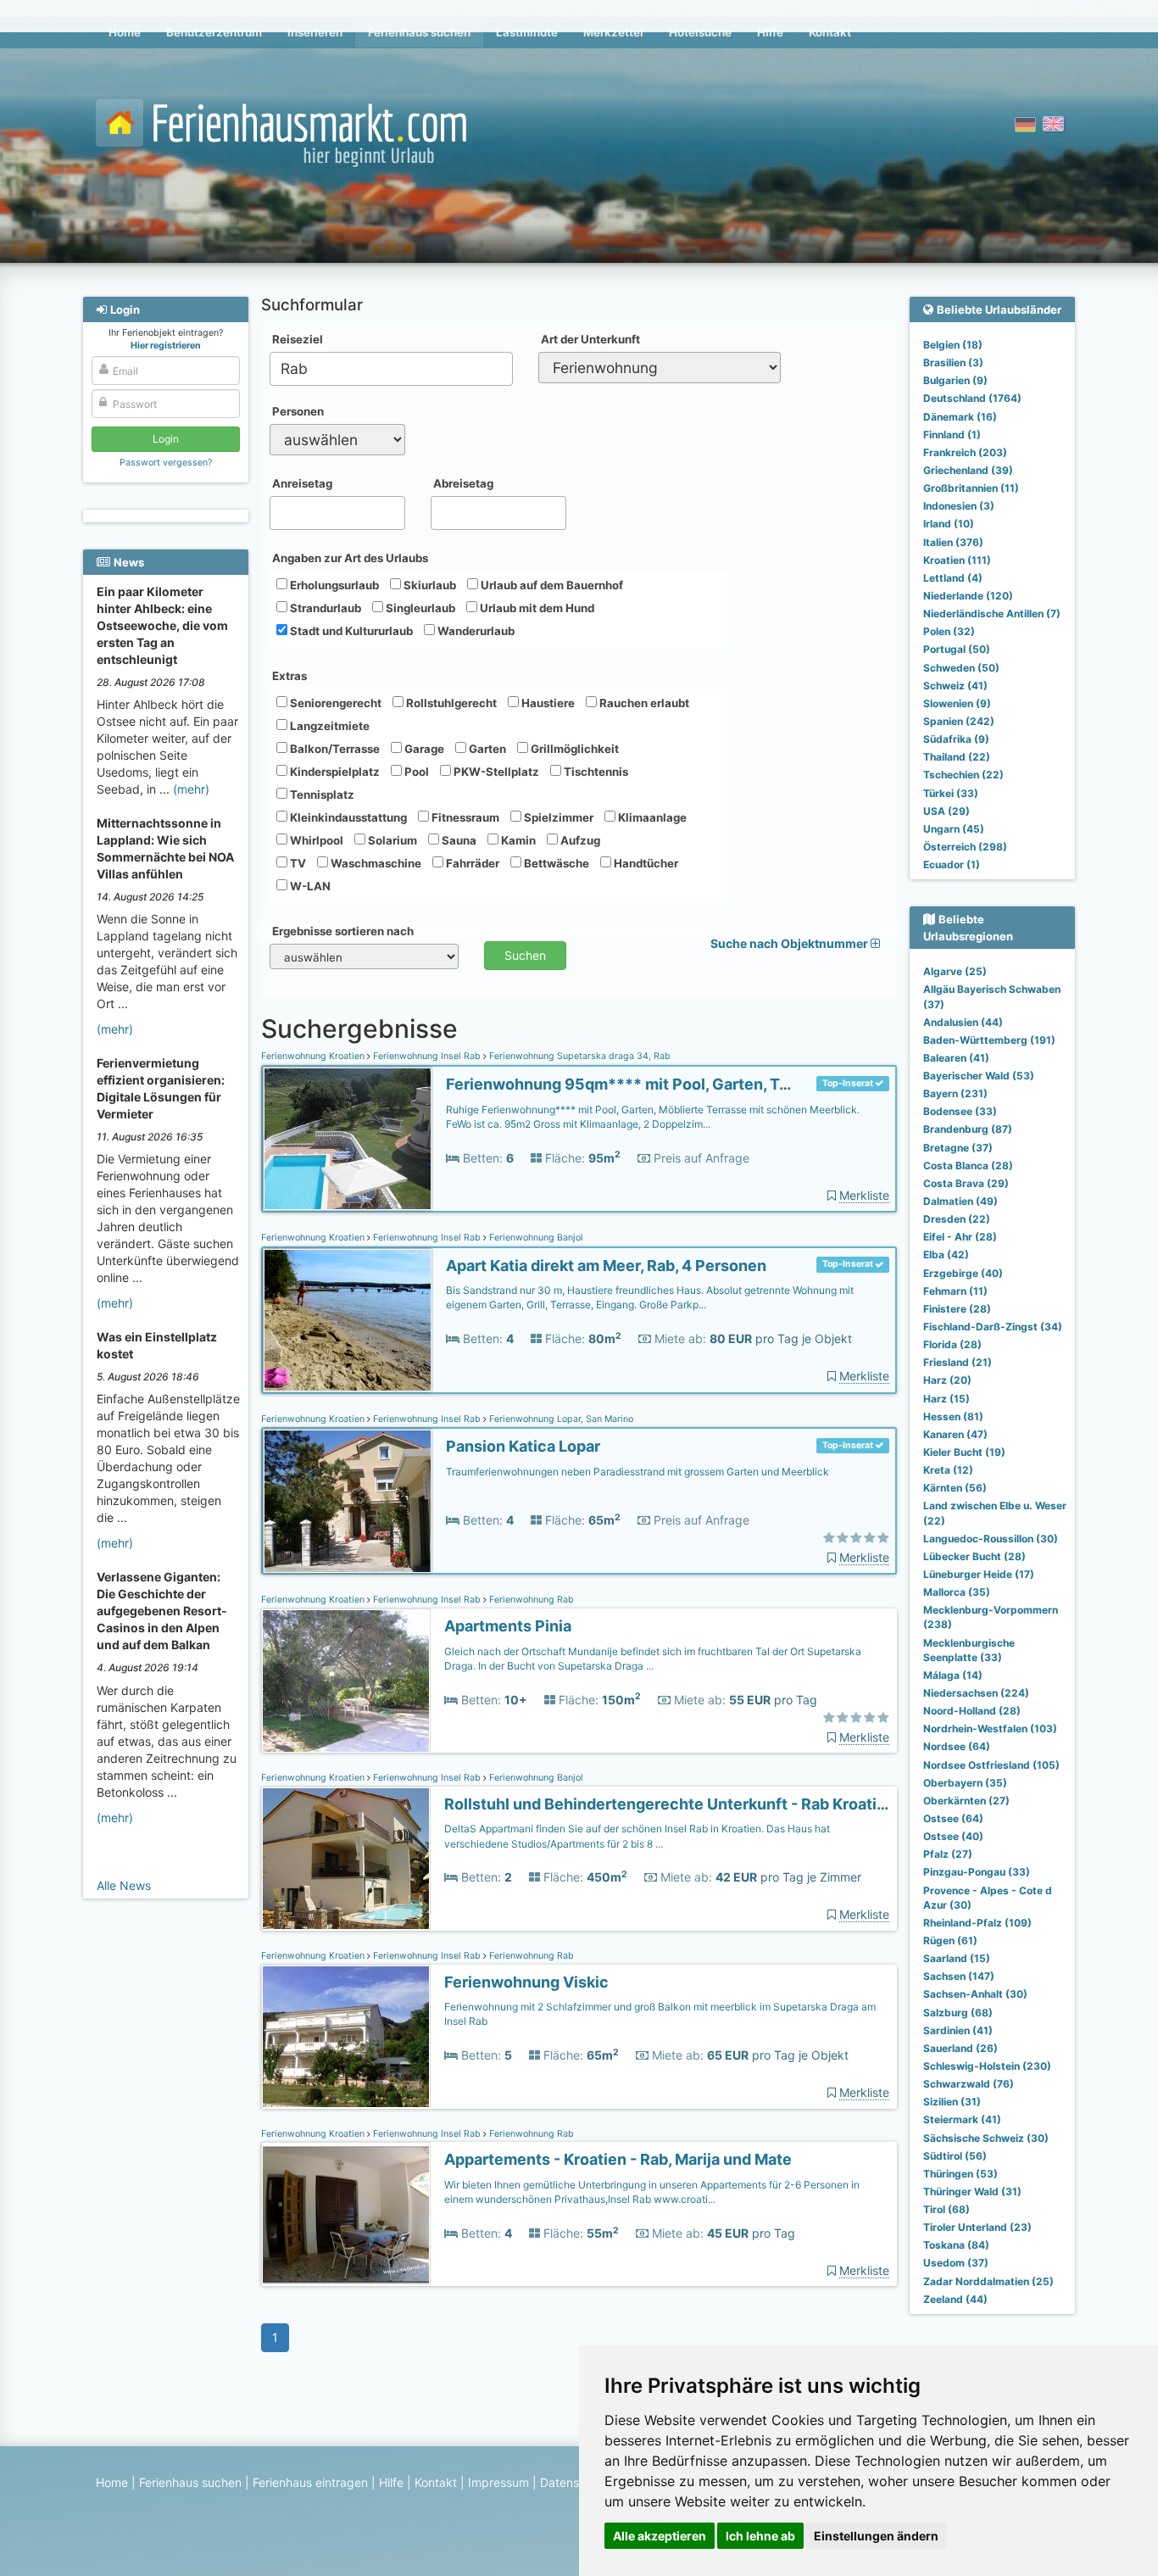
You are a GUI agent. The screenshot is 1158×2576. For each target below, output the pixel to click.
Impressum (498, 2482)
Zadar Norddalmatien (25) (988, 2281)
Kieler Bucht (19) (964, 1452)
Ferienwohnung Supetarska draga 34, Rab (579, 1056)
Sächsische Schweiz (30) (986, 2138)
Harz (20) (947, 1380)
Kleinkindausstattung (347, 817)
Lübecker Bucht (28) (974, 1556)
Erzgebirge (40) (963, 1273)
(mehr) (191, 789)
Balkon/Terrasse (334, 749)
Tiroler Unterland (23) (977, 2227)
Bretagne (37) (958, 1148)
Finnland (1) (952, 435)
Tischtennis (595, 772)
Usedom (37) (956, 2263)
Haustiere (547, 703)
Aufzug (579, 840)
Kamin (517, 840)
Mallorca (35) (957, 1592)
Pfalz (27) (948, 1854)
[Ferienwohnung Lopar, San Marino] (348, 1501)
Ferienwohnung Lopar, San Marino (560, 1419)
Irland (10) (949, 524)
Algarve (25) (955, 971)
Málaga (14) (953, 1675)
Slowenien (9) (957, 703)
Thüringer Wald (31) (972, 2191)
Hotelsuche (700, 32)
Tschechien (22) (963, 775)
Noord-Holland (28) (972, 1711)
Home (125, 32)
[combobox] (391, 369)
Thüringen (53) (960, 2174)
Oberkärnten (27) (966, 1801)
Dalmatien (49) (960, 1201)
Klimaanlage (651, 817)
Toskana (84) (956, 2245)
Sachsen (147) (959, 1976)
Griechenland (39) (968, 470)
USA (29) (946, 811)
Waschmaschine (375, 863)
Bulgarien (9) (955, 380)
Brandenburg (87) (968, 1129)
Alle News (124, 1885)
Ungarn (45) (954, 829)
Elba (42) (946, 1255)
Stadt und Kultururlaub (350, 631)
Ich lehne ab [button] (760, 2536)
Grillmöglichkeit (573, 749)
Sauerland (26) (960, 2048)
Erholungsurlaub (333, 585)
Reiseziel (298, 339)
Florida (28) (952, 1344)
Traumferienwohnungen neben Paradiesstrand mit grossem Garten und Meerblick (637, 1472)
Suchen (525, 955)
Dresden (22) (957, 1219)
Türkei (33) (951, 793)
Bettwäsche (555, 863)
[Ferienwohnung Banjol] (348, 1321)
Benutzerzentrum (214, 32)
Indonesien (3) (959, 506)
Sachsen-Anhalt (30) (975, 1994)
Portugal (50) (957, 649)
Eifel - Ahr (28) (960, 1237)
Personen (298, 411)
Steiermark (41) (962, 2119)
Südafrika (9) (956, 739)
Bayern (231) (955, 1093)
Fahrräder (471, 863)
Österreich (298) (965, 847)
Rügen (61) (950, 1940)
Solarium (391, 840)
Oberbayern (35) (965, 1783)
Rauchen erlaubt (643, 703)
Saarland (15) (957, 1958)
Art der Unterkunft (590, 339)
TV (297, 863)
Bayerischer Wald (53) (979, 1076)
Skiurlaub (429, 585)
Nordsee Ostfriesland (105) (991, 1765)
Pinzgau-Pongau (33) (977, 1872)
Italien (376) (953, 542)
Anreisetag (302, 483)
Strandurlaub (324, 608)
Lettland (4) (953, 578)
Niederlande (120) (968, 596)
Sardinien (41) (958, 2030)
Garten (486, 749)
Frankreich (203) (965, 452)
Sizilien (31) (952, 2102)
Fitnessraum (464, 817)
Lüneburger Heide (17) (979, 1574)
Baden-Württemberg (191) (989, 1040)
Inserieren (315, 32)
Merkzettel (613, 32)
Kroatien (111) (957, 560)
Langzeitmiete (328, 726)
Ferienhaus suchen (419, 32)
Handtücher (645, 863)
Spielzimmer (557, 817)
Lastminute (527, 32)
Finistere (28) (957, 1309)
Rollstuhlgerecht (450, 703)
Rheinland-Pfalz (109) (977, 1923)
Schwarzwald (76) (969, 2084)
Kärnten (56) (955, 1488)
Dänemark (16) (960, 417)
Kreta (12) (948, 1470)
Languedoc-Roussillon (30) (991, 1539)
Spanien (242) (959, 721)
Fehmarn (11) (955, 1291)
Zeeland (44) (955, 2299)
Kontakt (830, 32)
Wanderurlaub (475, 631)
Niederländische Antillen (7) (992, 613)
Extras (289, 676)
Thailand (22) (957, 757)
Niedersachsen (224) (976, 1693)
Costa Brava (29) (966, 1183)
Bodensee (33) (960, 1111)
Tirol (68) (946, 2209)
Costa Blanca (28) (968, 1165)
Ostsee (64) (953, 1818)
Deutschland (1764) (972, 398)
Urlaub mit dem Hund (536, 608)
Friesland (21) (958, 1362)
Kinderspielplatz (334, 772)
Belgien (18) (953, 345)
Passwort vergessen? (166, 463)
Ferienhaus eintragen (310, 2482)
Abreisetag (463, 483)
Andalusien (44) (963, 1022)
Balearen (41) (956, 1058)
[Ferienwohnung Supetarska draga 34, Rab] (348, 1139)
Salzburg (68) (958, 2013)
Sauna (458, 840)
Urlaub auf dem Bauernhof (551, 585)
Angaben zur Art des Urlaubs (350, 558)
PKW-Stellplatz (495, 772)
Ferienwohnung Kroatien (314, 1056)
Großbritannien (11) (971, 488)
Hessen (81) (953, 1416)
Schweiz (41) (955, 686)
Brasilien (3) (953, 362)
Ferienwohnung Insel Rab (427, 1056)
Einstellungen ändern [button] (876, 2536)
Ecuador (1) (952, 864)
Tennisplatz (321, 795)
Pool (415, 772)
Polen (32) (949, 631)
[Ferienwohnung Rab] (346, 1681)
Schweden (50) (961, 668)
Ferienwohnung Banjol (535, 1238)
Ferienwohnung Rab (530, 1600)
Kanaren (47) (955, 1434)
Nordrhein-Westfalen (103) (990, 1728)
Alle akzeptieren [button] (660, 2536)
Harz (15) (946, 1399)
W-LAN (309, 886)
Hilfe (770, 32)
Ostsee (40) (953, 1836)
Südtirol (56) (955, 2156)
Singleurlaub (419, 608)
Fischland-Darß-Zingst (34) (993, 1327)
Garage (423, 749)
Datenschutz (575, 2482)
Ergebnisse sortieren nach (343, 931)
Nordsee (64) (957, 1746)
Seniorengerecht (334, 703)
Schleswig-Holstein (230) (987, 2066)
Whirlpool (315, 840)
